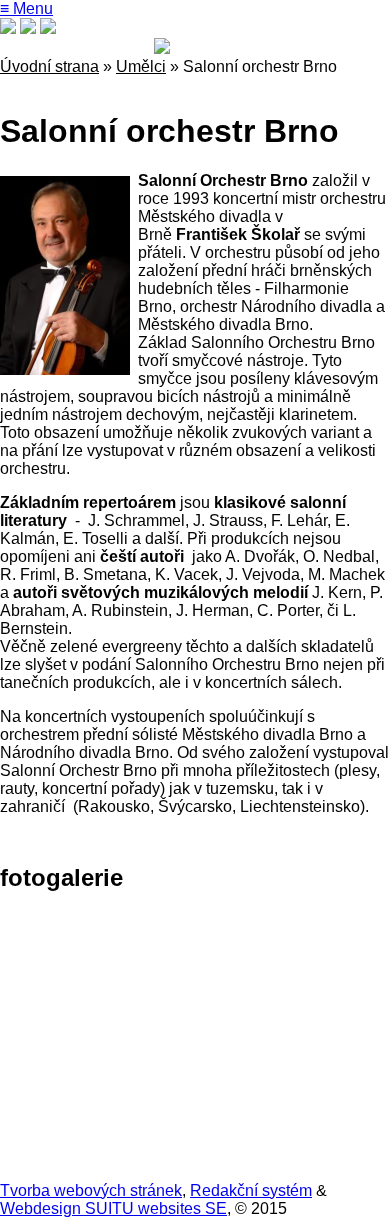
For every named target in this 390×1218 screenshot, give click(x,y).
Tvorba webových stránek (91, 1190)
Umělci (141, 66)
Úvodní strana (49, 66)
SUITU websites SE (154, 1208)
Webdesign (40, 1208)
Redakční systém (251, 1190)
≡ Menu (26, 8)
